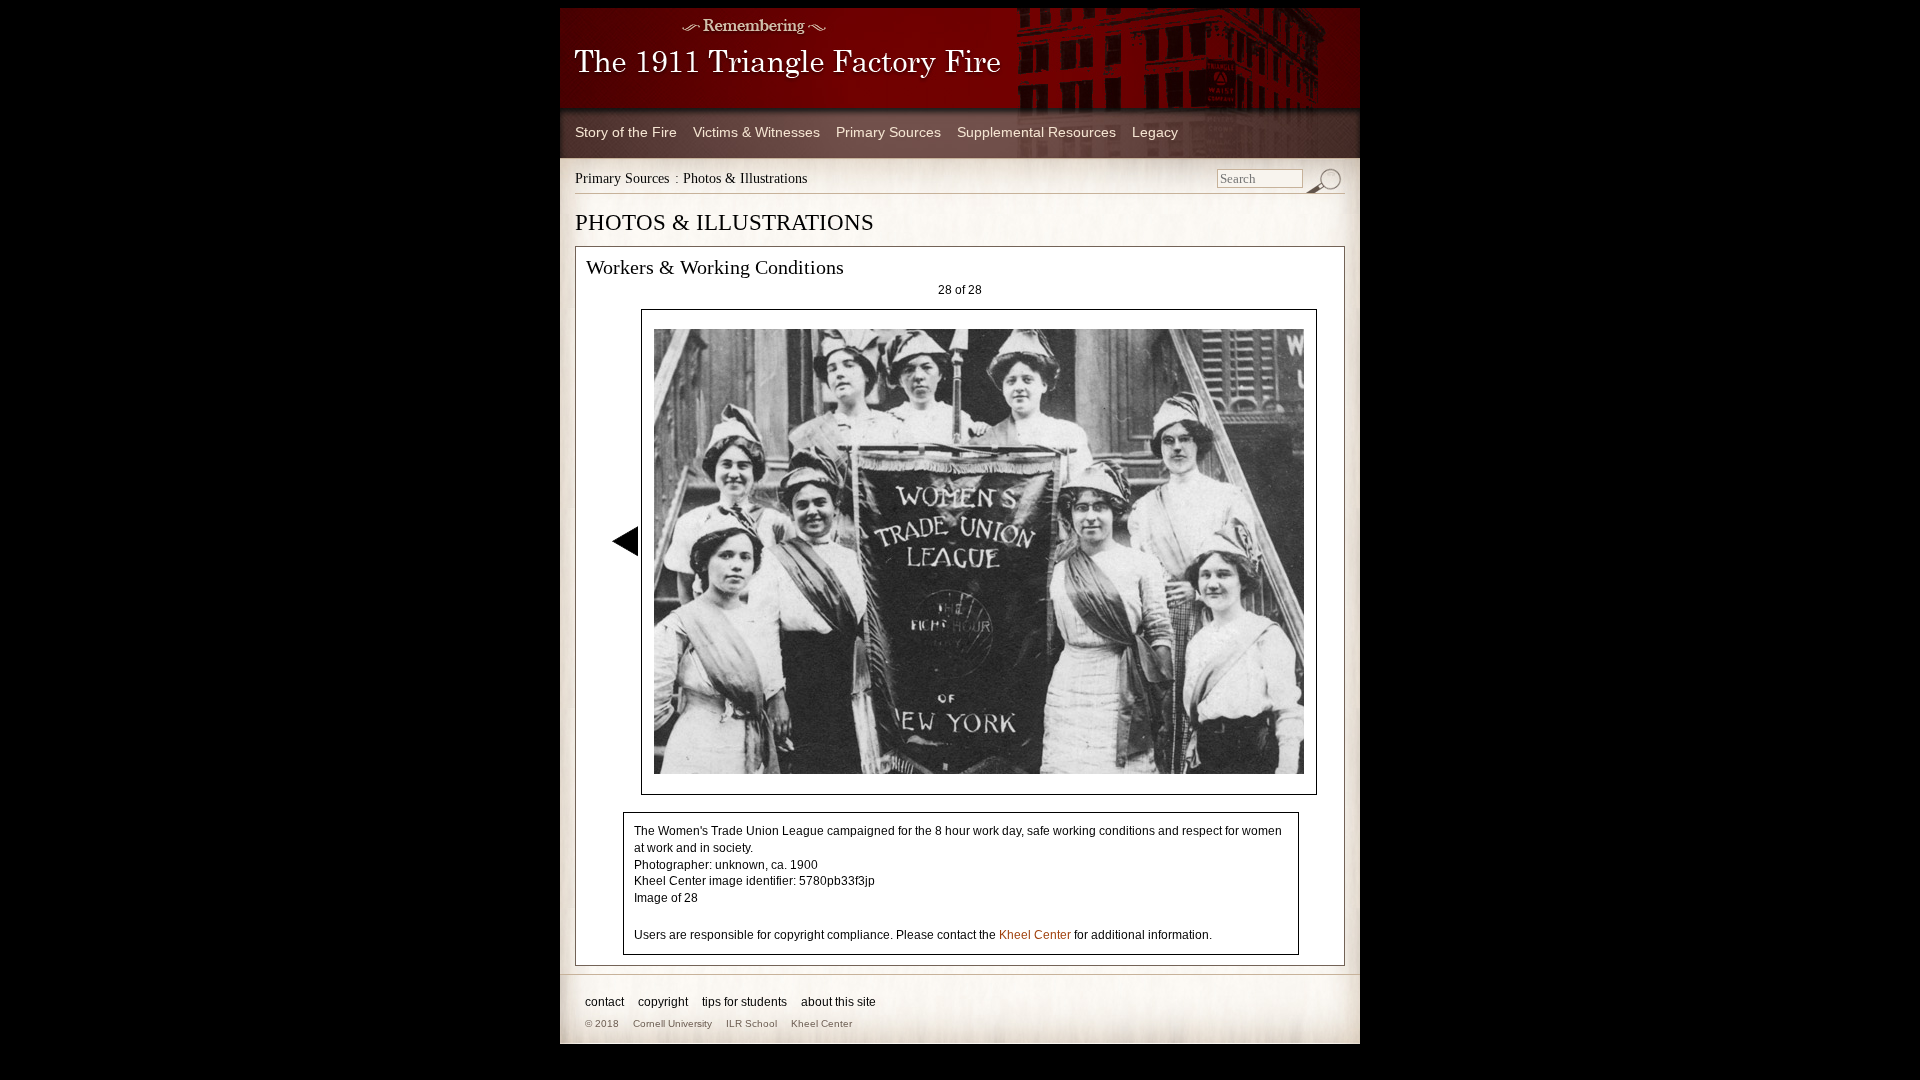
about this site (838, 1002)
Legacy (1155, 132)
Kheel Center (1035, 935)
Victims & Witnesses (756, 132)
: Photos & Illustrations (741, 178)
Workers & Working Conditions (715, 267)
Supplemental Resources (1036, 132)
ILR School (751, 1023)
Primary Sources (888, 132)
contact (604, 1002)
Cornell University (672, 1023)
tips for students (744, 1002)
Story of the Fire (626, 132)
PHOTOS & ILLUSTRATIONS (724, 222)
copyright (663, 1002)
